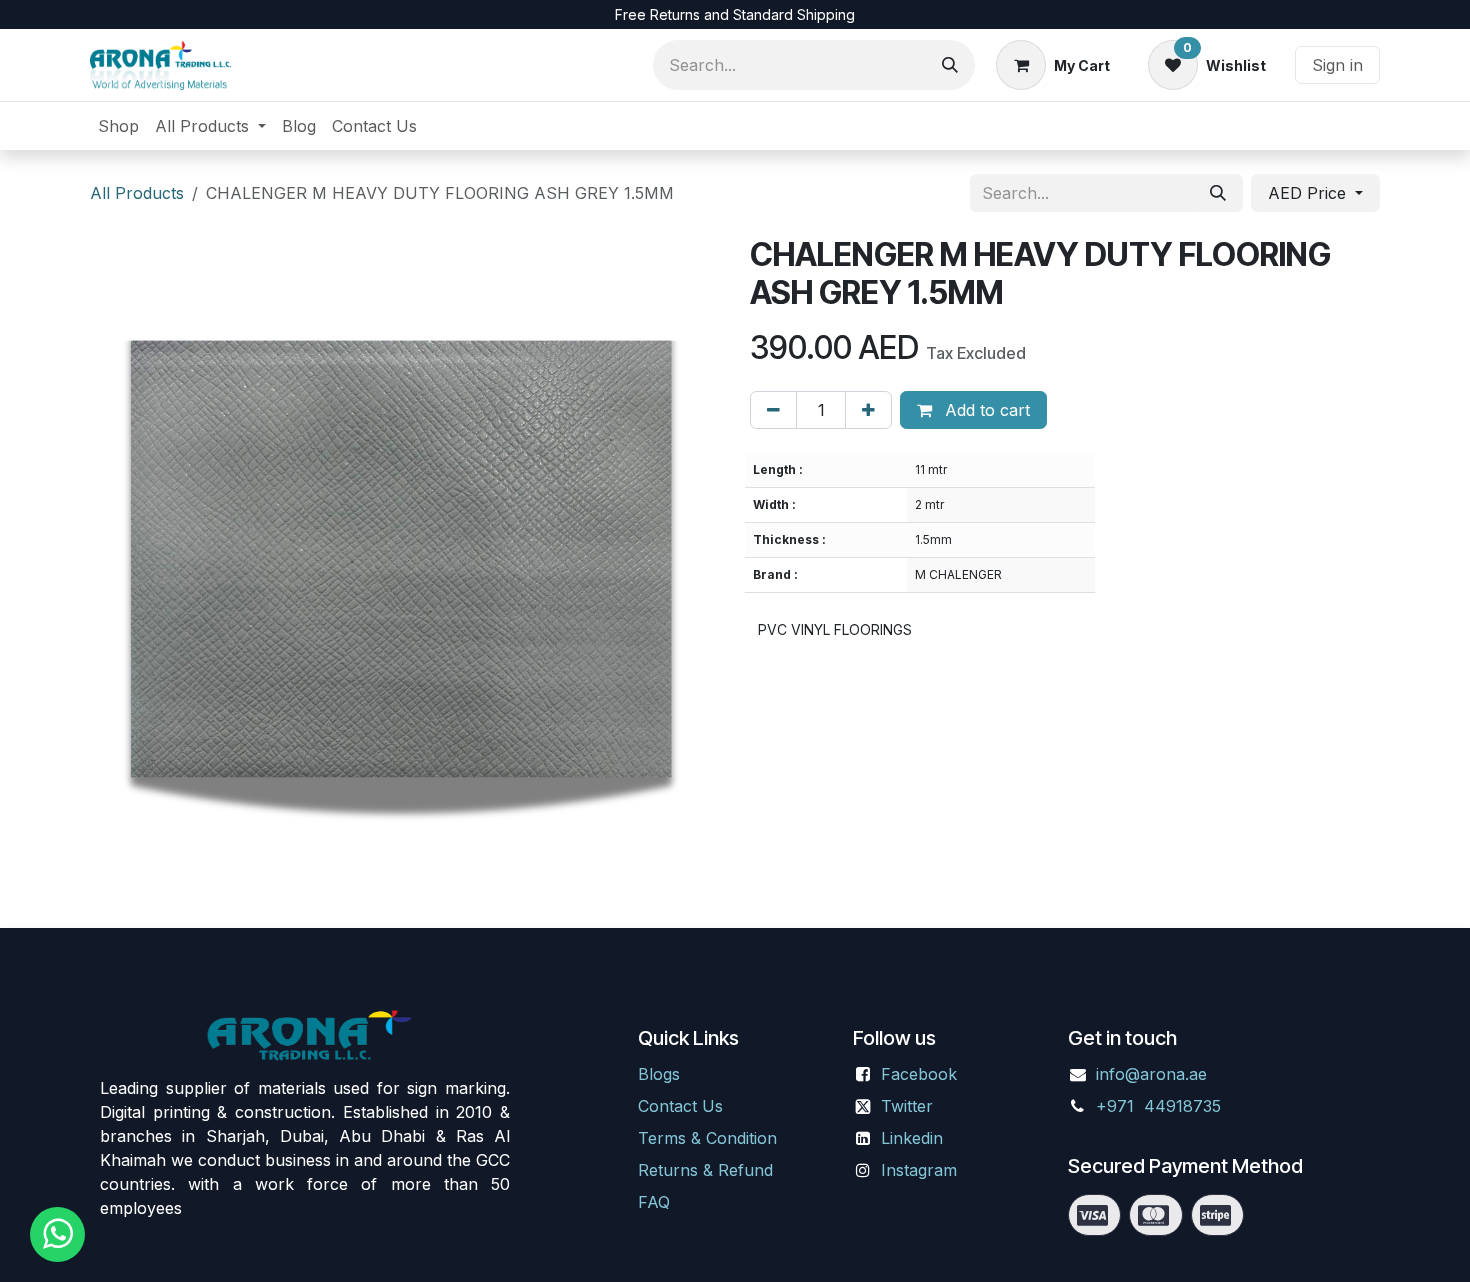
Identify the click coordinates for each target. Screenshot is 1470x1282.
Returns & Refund (705, 1170)
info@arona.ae (1151, 1074)
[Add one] (868, 410)
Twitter (907, 1106)
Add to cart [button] (985, 410)
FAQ (654, 1202)
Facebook (919, 1074)
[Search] (950, 65)
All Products (137, 193)
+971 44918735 (1161, 1106)
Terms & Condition (707, 1138)
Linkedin (912, 1138)
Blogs (659, 1074)
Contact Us (680, 1106)
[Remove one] (773, 410)
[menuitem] (118, 126)
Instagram (919, 1170)
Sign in (1337, 65)
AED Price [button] (1309, 193)
